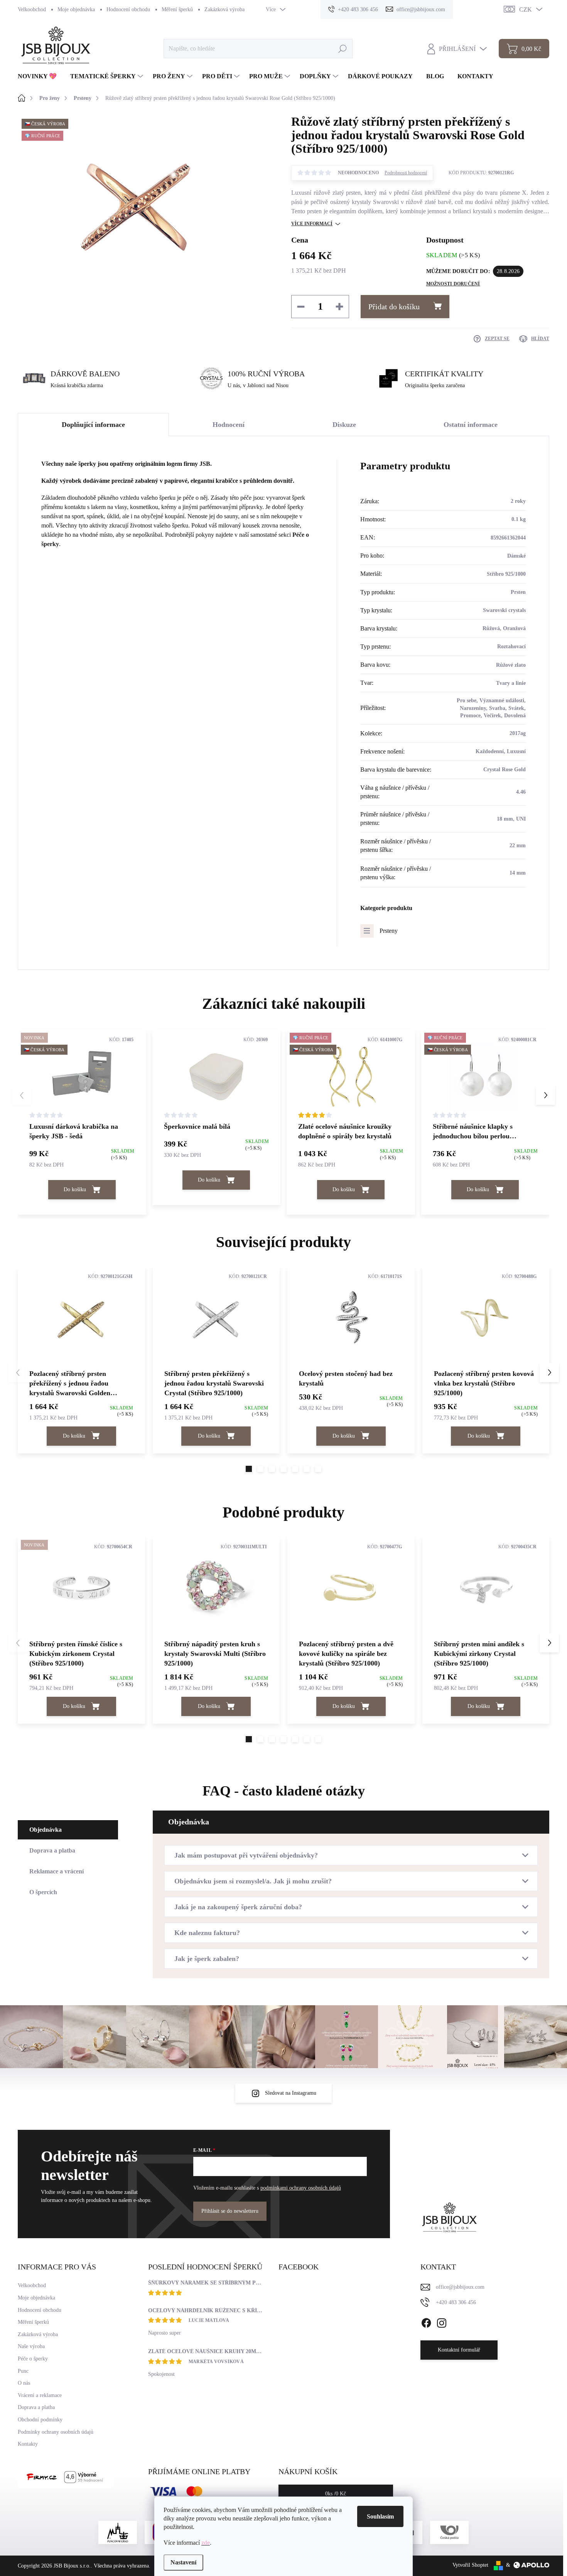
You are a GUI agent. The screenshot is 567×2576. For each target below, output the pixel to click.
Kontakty (28, 2444)
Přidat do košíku (394, 307)
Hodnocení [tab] (229, 425)
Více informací (312, 224)
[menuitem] (40, 76)
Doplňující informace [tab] (93, 425)
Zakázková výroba (224, 9)
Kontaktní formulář (459, 2350)
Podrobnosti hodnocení (406, 173)
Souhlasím (380, 2516)
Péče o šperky (33, 2359)
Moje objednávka (76, 9)
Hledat (342, 48)
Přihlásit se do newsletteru (230, 2211)
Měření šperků (177, 9)
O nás (24, 2383)
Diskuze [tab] (344, 425)
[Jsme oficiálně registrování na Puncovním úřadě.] (118, 2532)
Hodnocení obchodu (128, 9)
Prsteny (389, 931)
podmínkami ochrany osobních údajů (301, 2188)
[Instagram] (442, 2322)
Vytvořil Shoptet (470, 2565)
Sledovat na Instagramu (291, 2093)
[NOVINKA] (81, 1587)
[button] (545, 1095)
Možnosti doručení (453, 284)
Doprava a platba (36, 2407)
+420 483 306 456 (456, 2302)
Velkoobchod (32, 9)
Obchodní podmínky (40, 2420)
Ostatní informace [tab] (471, 425)
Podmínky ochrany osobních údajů (56, 2432)
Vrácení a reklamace (40, 2395)
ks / (336, 2494)
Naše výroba (31, 2346)
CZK (526, 9)
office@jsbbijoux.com (460, 2287)
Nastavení (183, 2562)
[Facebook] (426, 2322)
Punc (23, 2371)
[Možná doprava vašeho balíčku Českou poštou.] (449, 2532)
